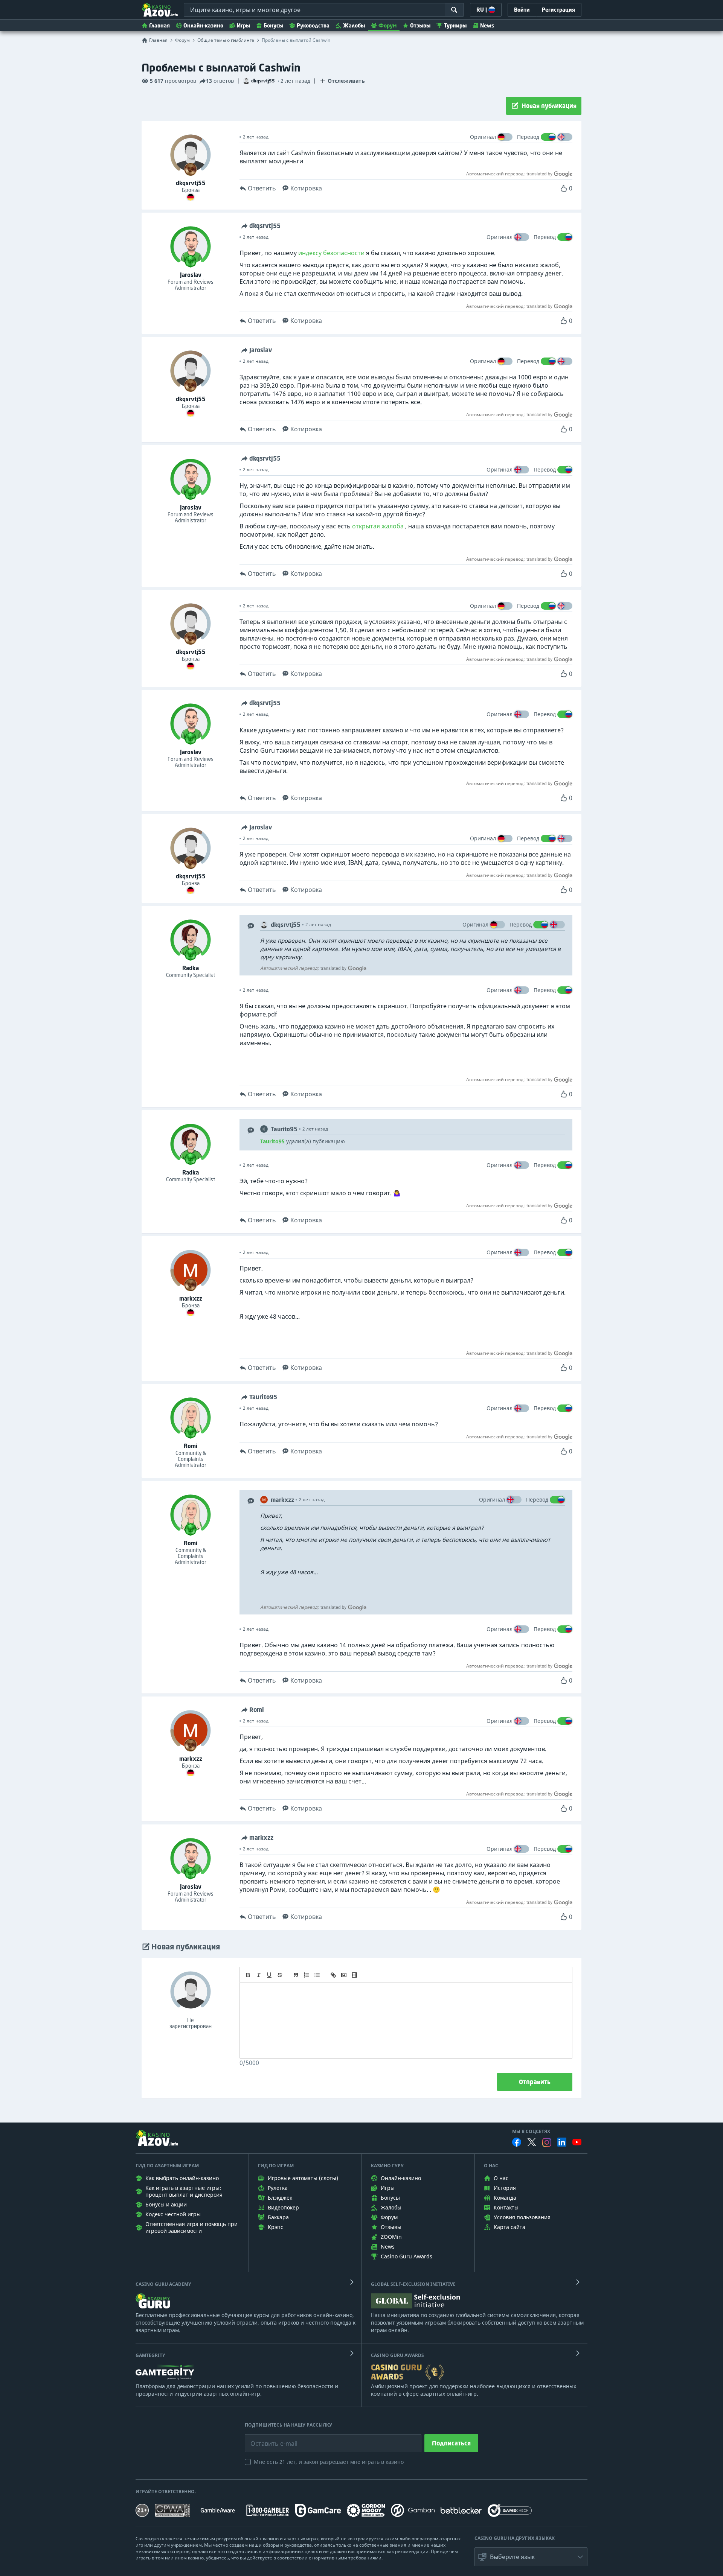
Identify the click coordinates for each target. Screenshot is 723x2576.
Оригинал (483, 137)
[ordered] (307, 1975)
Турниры (455, 25)
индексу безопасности (331, 253)
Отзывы (420, 25)
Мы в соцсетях (531, 2132)
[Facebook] (517, 2142)
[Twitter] (532, 2142)
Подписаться (451, 2443)
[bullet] (317, 1975)
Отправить (535, 2082)
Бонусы (273, 25)
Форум (387, 25)
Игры (243, 25)
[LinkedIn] (562, 2142)
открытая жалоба (378, 526)
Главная (159, 25)
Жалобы (354, 25)
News (487, 25)
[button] (531, 2557)
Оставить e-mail (268, 2438)
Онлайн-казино (203, 25)
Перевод (528, 137)
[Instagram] (547, 2142)
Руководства (313, 25)
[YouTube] (577, 2142)
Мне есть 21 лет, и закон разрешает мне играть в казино (329, 2462)
